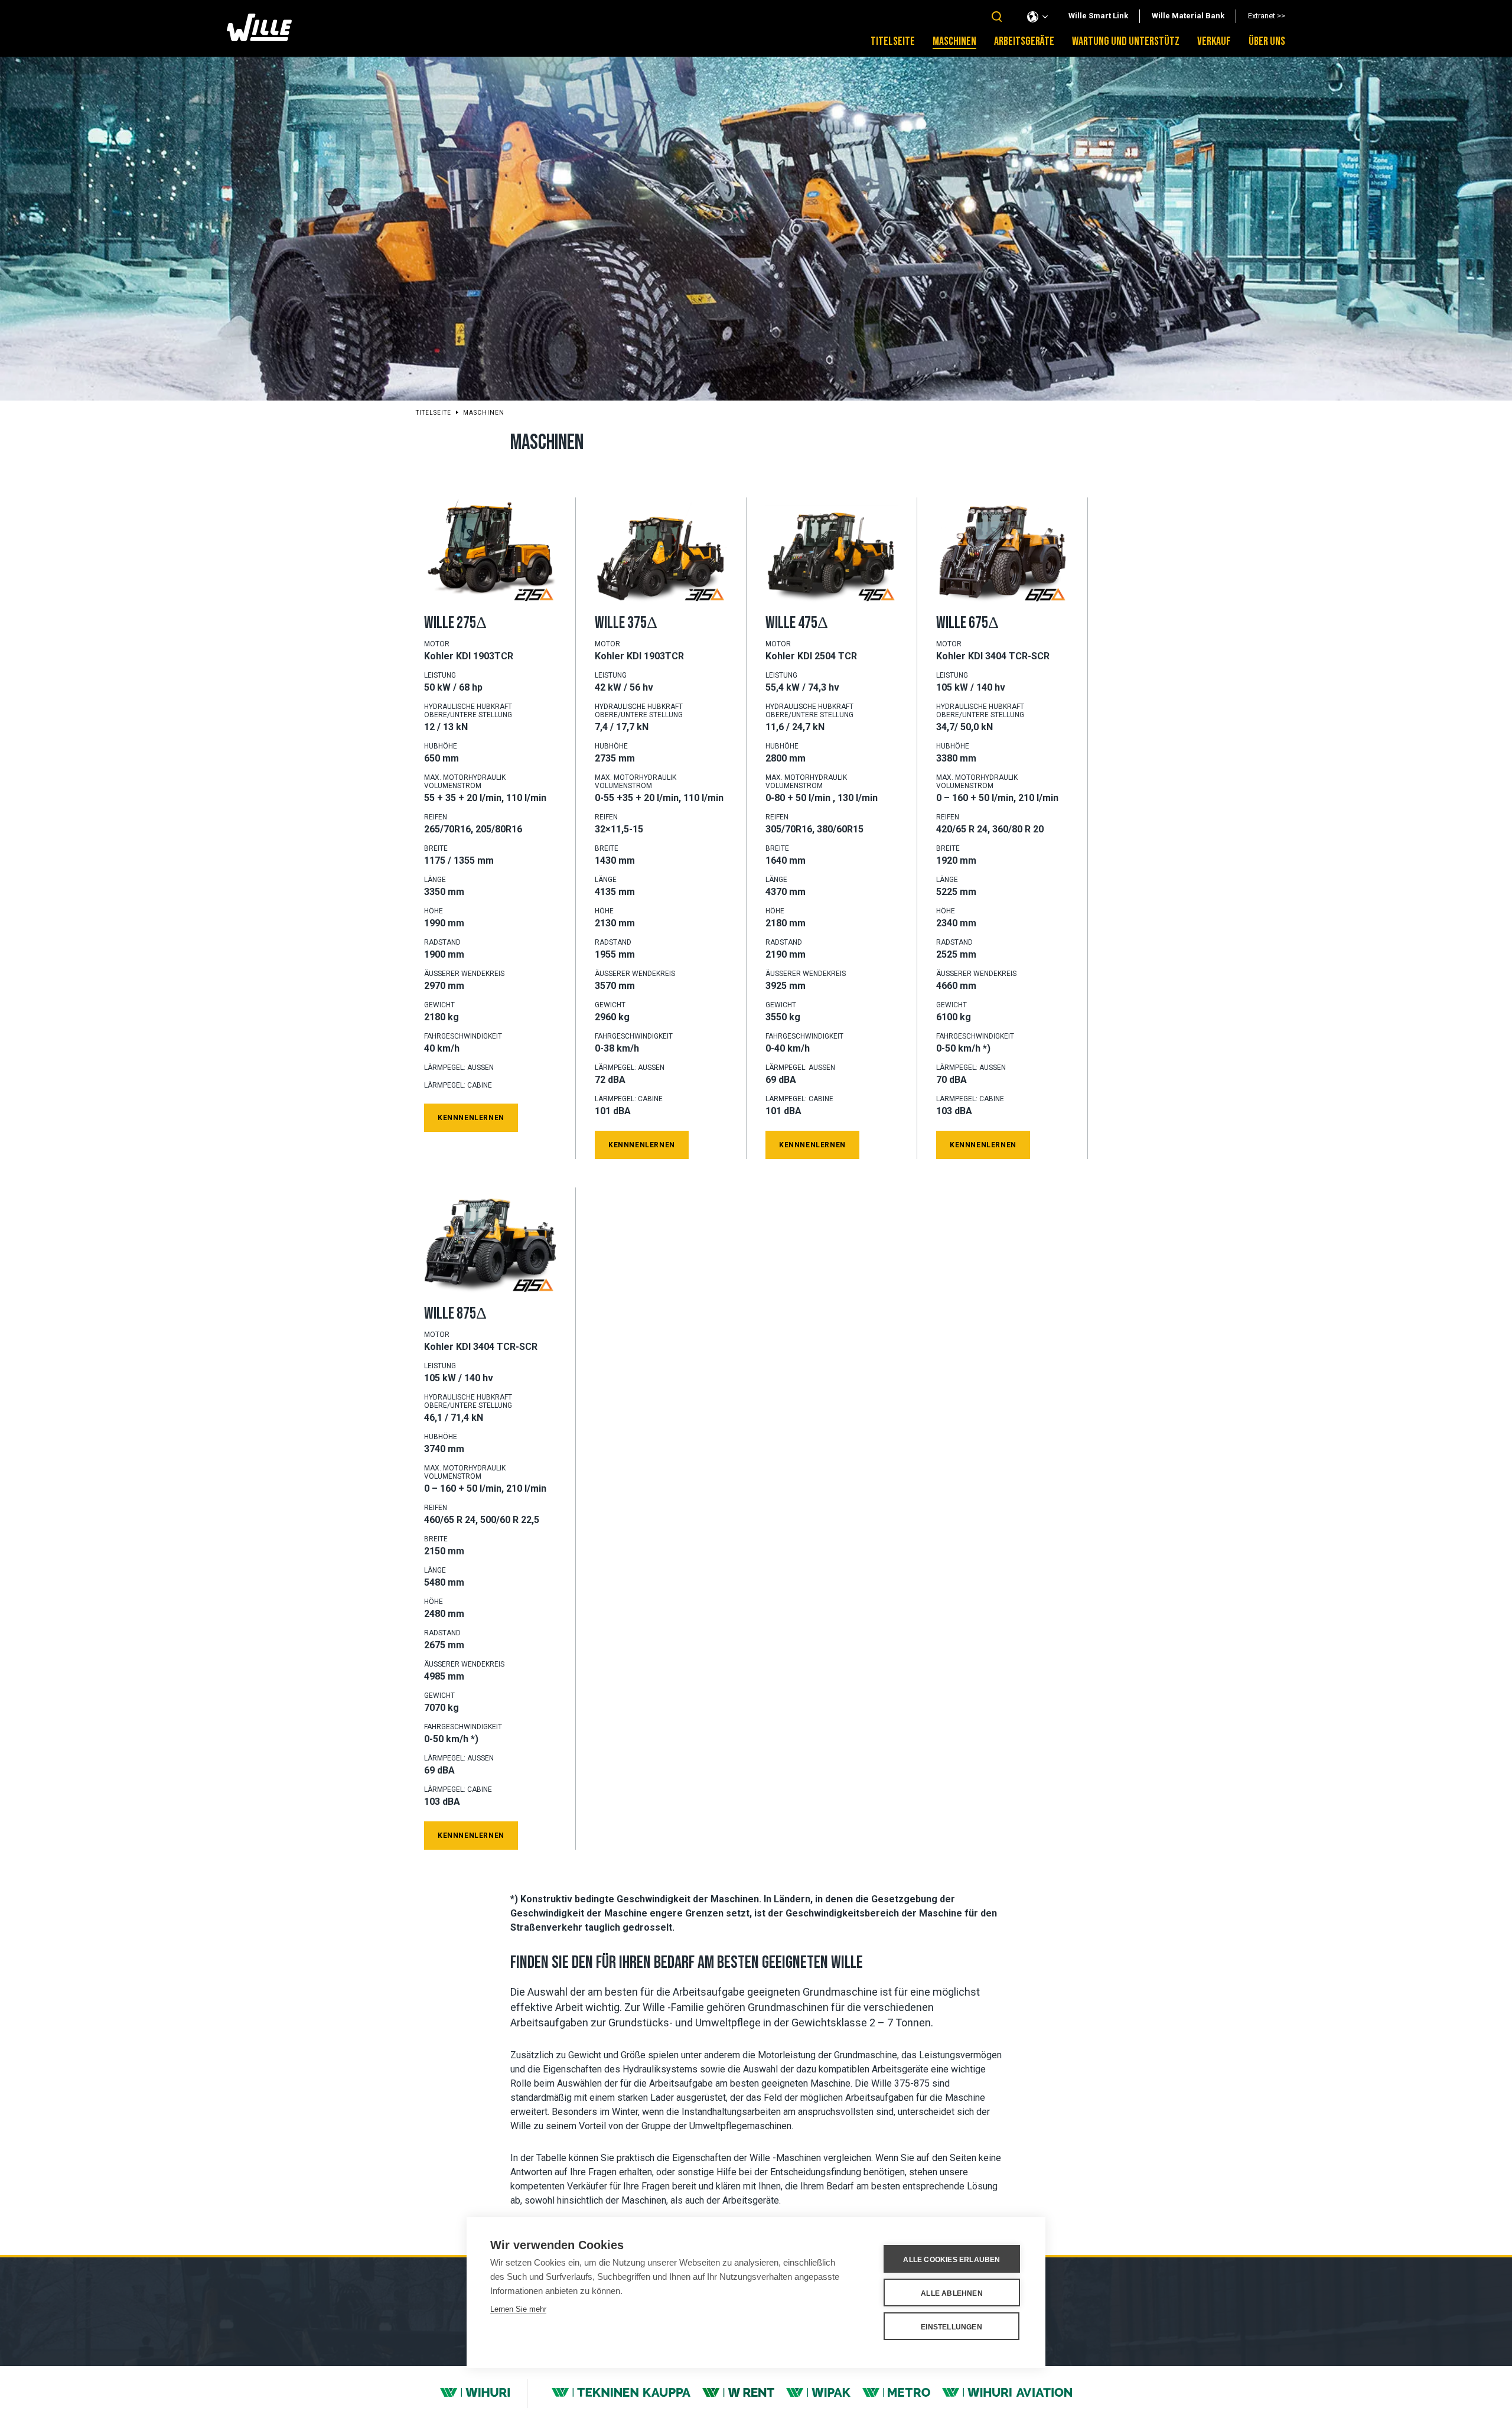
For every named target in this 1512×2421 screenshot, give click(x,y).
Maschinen (954, 41)
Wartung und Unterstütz (1126, 41)
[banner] (259, 38)
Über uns (1267, 41)
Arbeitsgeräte (1024, 41)
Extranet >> (1267, 16)
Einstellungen (951, 2327)
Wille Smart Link (1098, 16)
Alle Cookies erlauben (951, 2260)
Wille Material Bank (1188, 16)
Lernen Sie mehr (518, 2309)
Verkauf (1214, 41)
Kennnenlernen (471, 1118)
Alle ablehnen (952, 2293)
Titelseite (893, 41)
